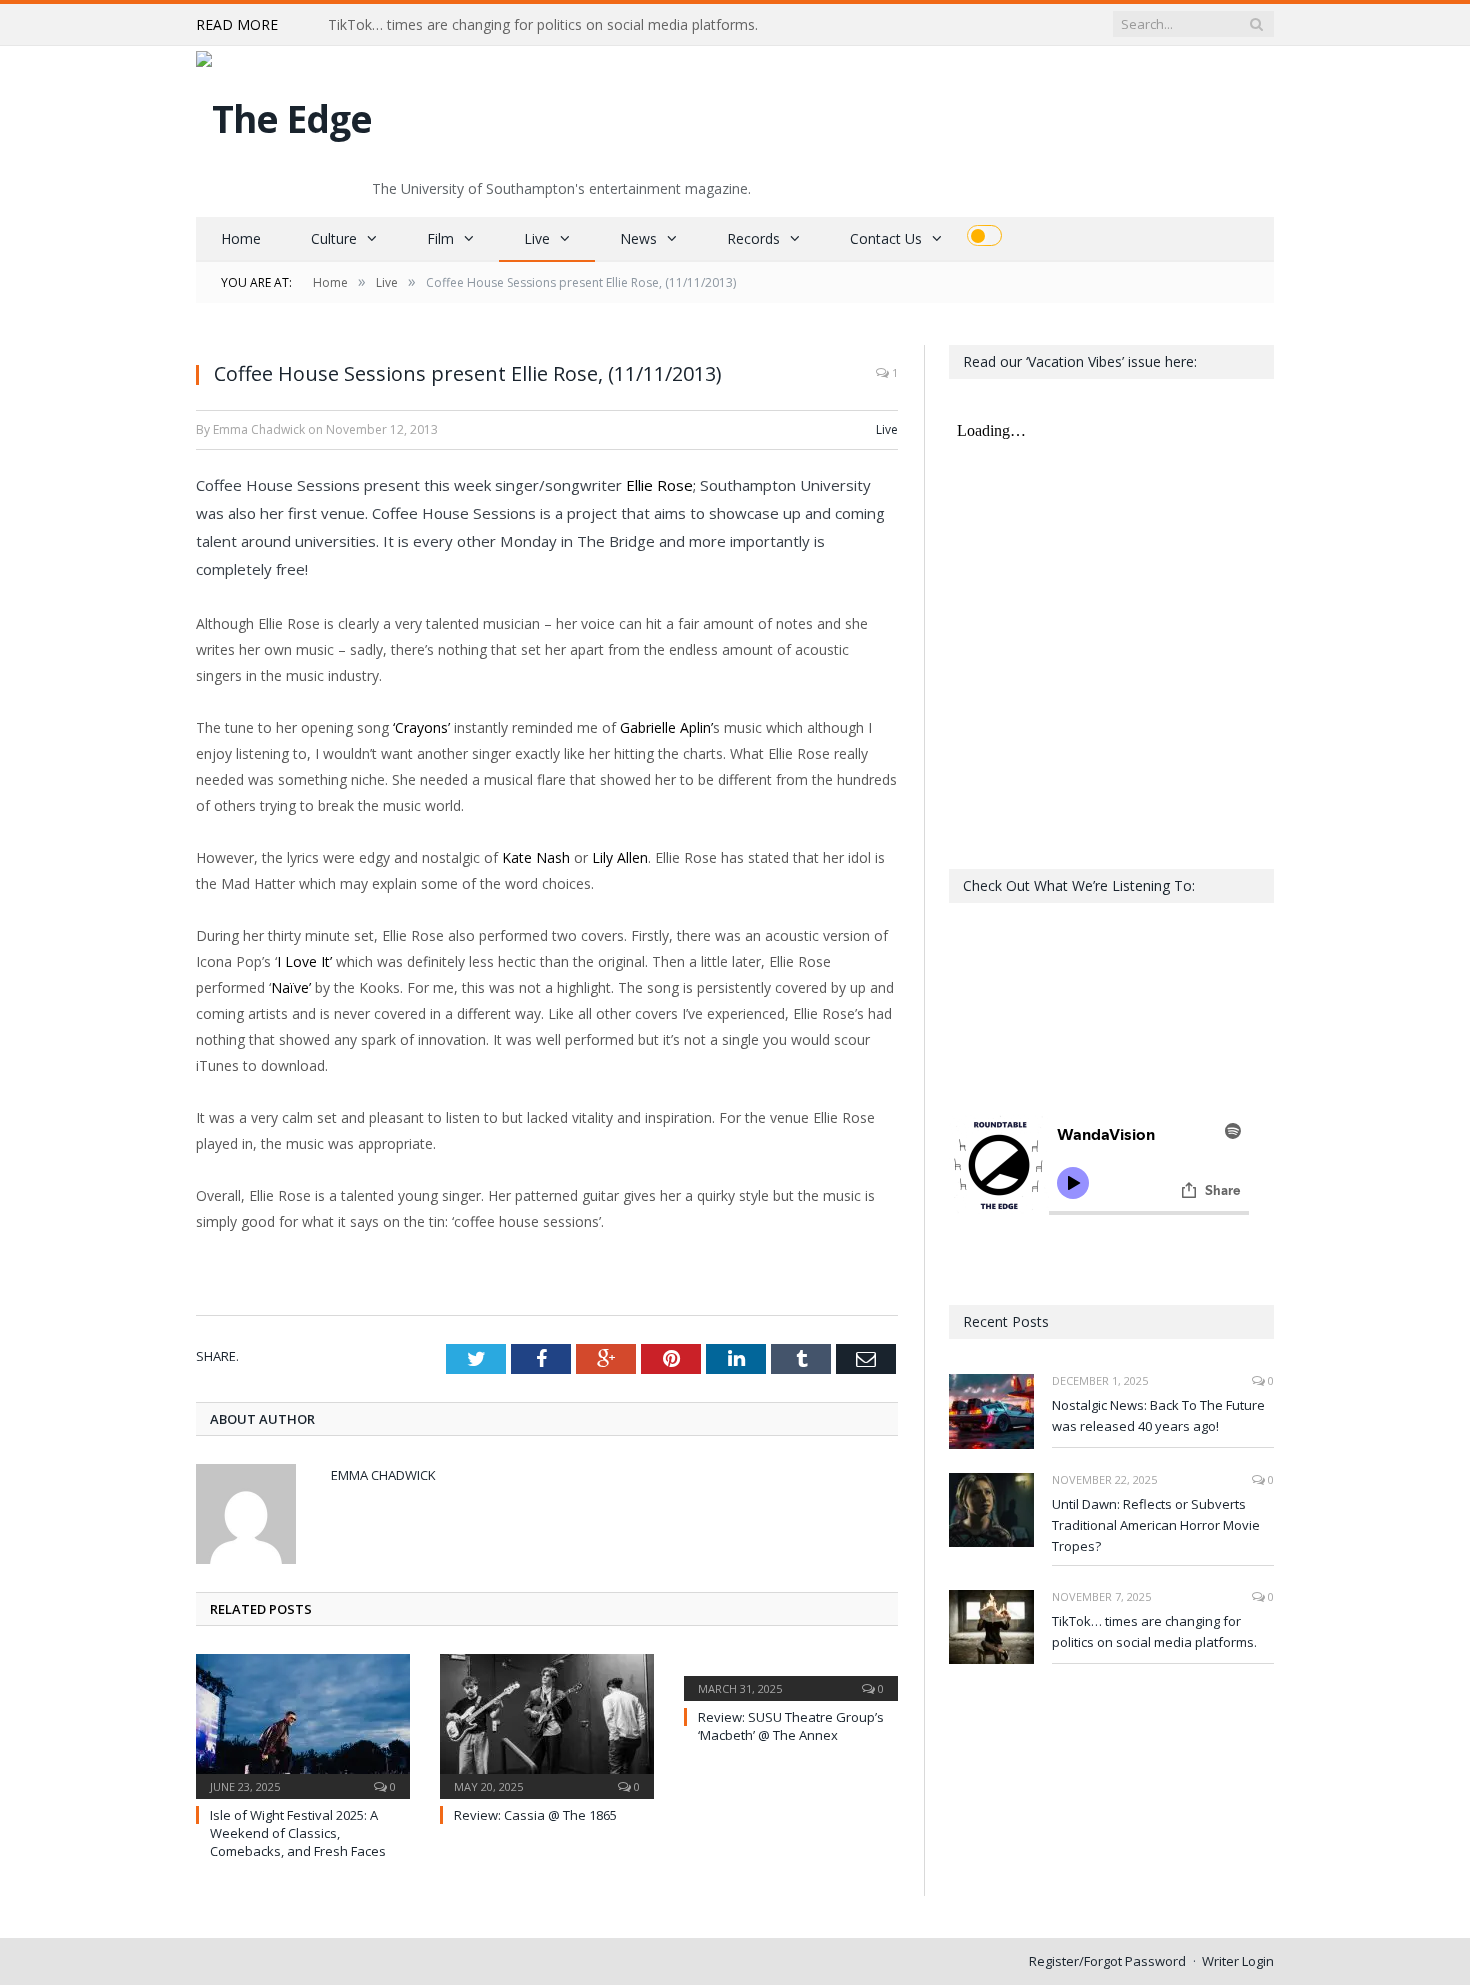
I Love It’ (304, 961)
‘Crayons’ (421, 727)
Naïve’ (291, 987)
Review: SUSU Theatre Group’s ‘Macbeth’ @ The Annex (791, 1726)
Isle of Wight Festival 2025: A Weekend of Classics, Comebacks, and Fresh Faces (298, 1833)
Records (753, 238)
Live (537, 238)
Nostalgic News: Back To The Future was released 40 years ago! (1158, 1415)
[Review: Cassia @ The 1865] (547, 1724)
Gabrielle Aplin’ (666, 727)
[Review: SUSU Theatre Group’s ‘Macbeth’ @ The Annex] (791, 1675)
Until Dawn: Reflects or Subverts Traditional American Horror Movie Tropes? (1156, 1525)
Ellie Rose (659, 485)
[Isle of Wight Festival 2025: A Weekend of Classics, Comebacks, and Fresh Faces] (303, 1724)
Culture (334, 238)
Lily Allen (620, 857)
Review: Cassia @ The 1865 (535, 1815)
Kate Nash (536, 857)
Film (440, 238)
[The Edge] (284, 113)
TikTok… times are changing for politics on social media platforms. (543, 25)
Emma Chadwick (383, 1475)
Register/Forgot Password (1107, 1961)
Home (241, 238)
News (638, 238)
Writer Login (1238, 1961)
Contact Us (886, 238)
